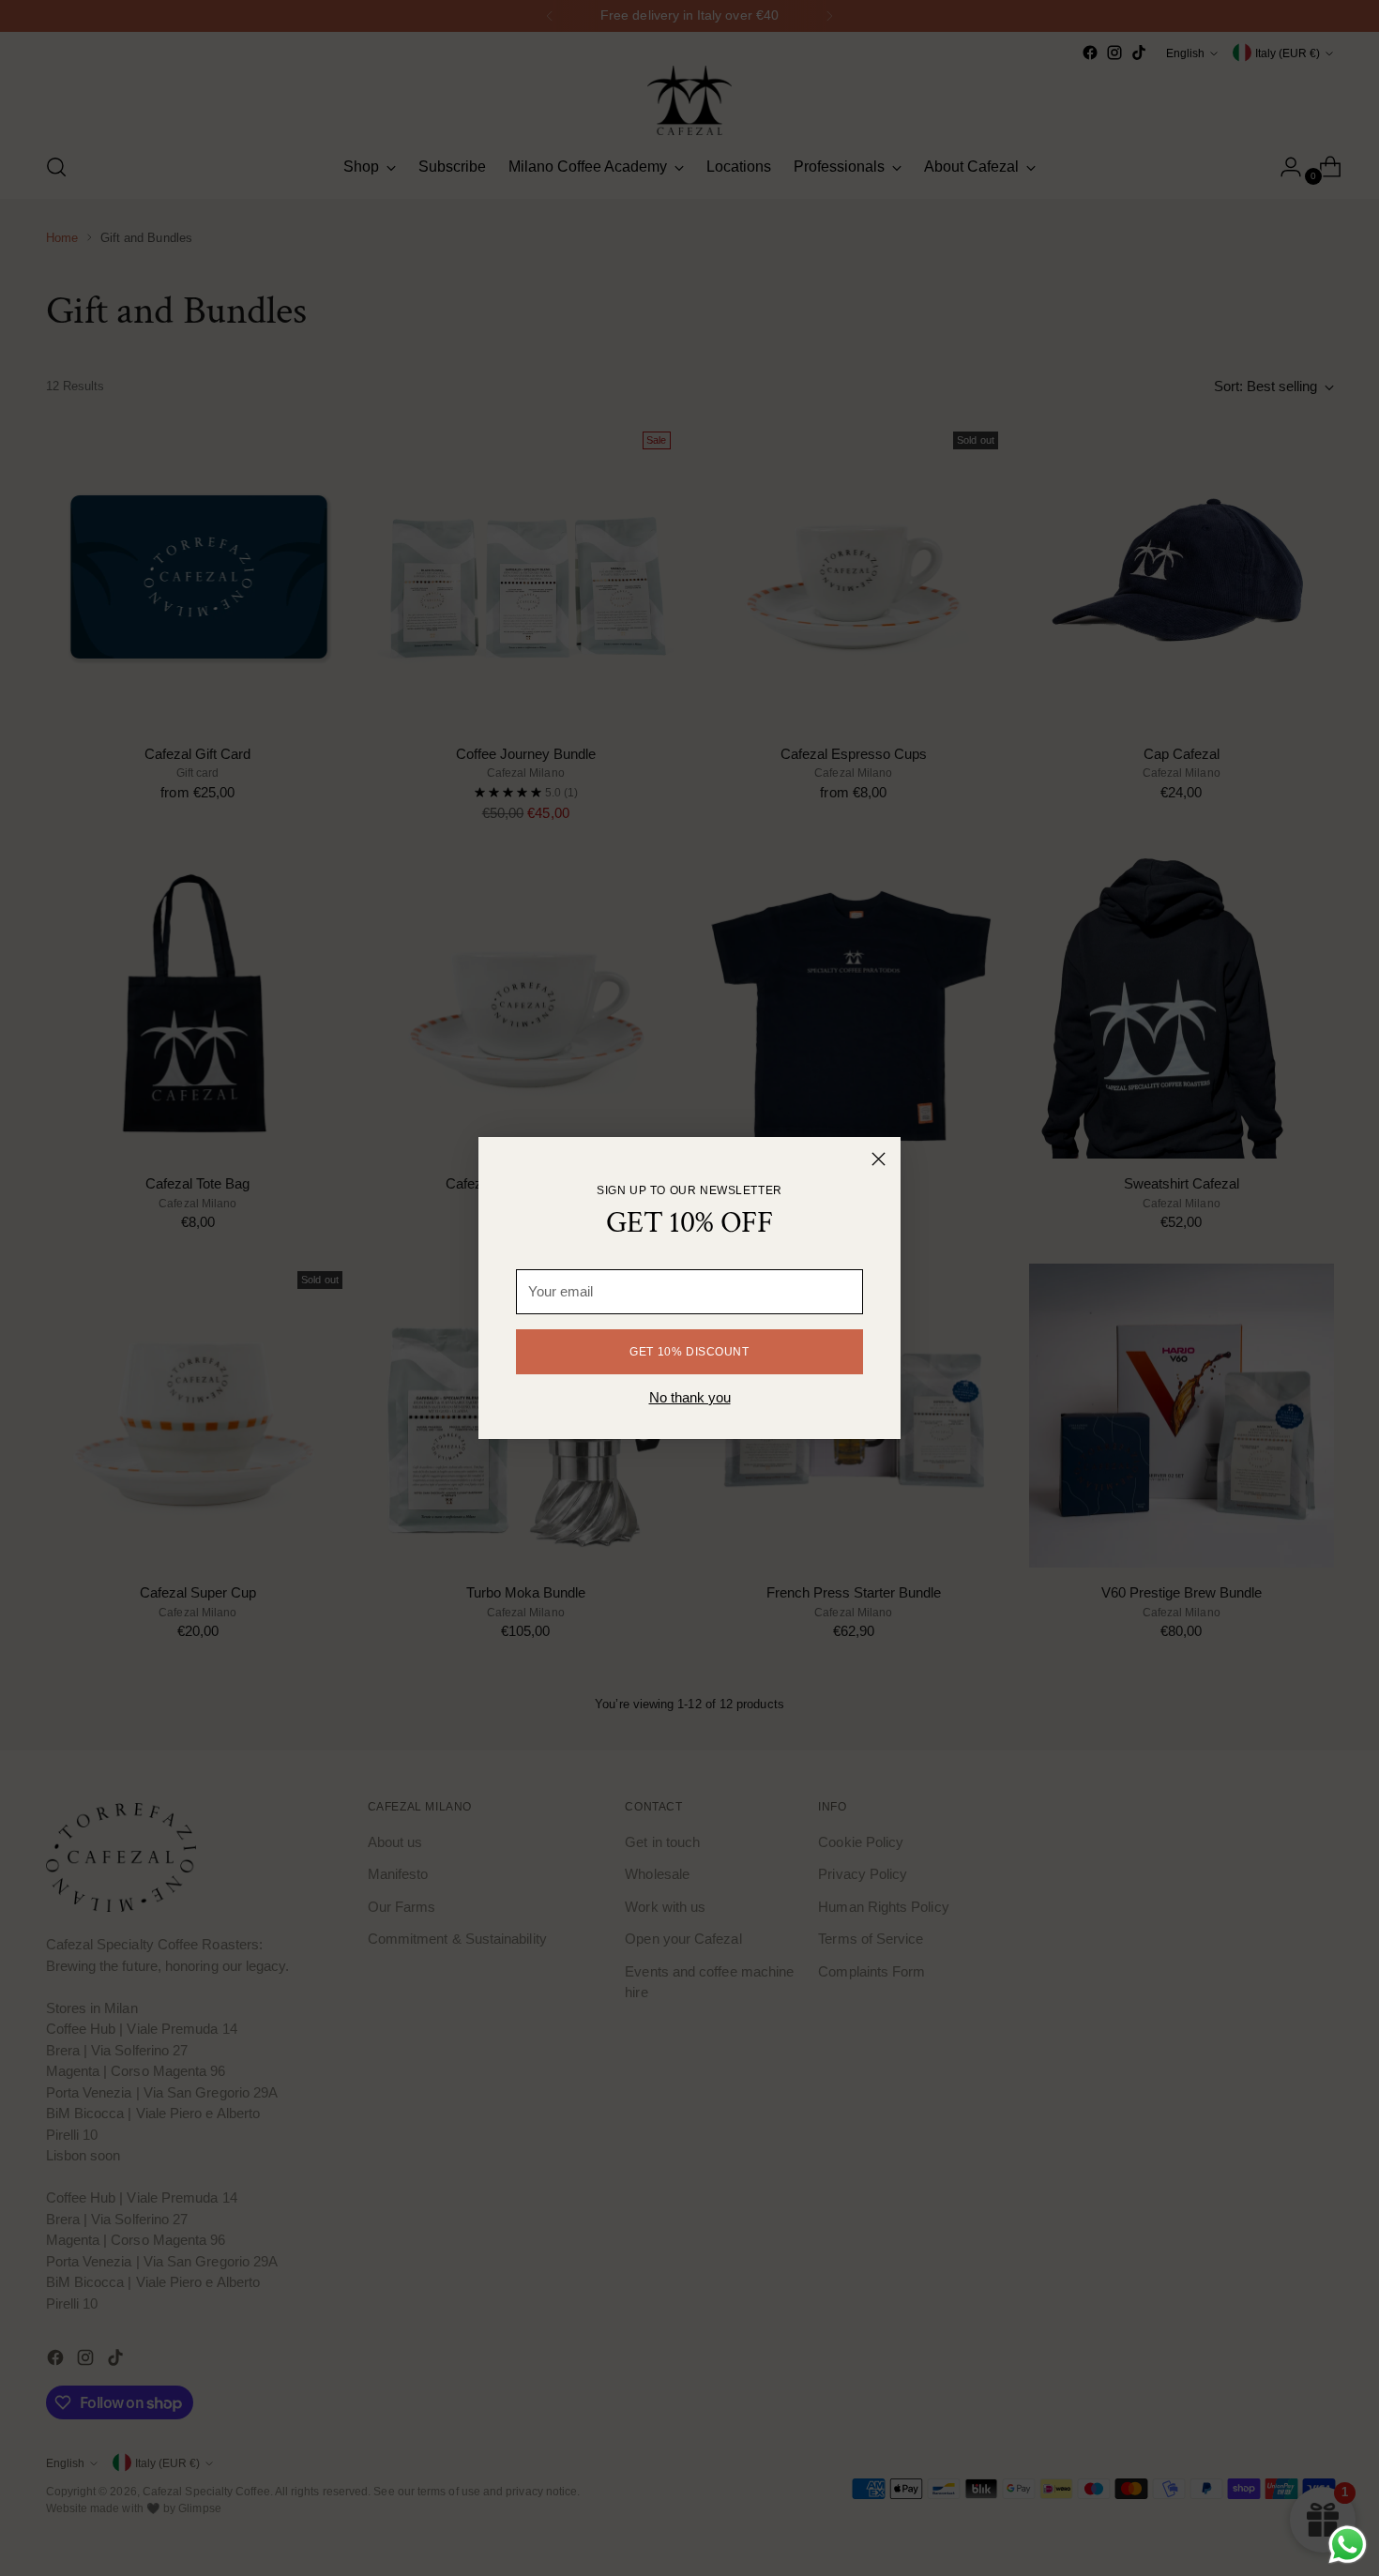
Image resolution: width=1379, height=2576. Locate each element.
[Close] (879, 1159)
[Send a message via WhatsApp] (1348, 2545)
